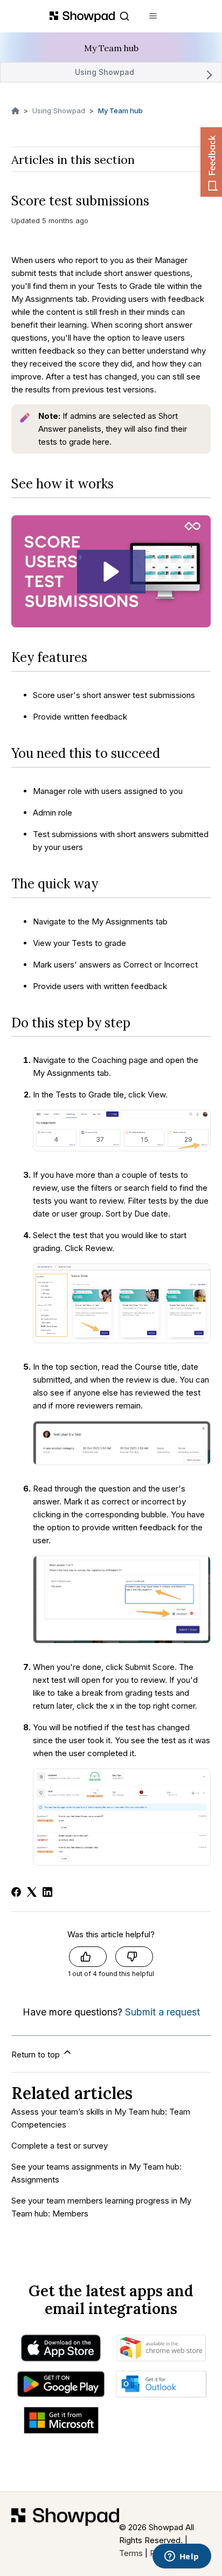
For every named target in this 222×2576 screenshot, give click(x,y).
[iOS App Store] (61, 2351)
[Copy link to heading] (122, 484)
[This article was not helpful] (134, 1957)
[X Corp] (32, 1892)
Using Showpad (105, 72)
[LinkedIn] (47, 1892)
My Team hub (120, 111)
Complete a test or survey (60, 2146)
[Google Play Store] (61, 2387)
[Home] (65, 2534)
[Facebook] (16, 1892)
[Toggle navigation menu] (153, 16)
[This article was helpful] (88, 1957)
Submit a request (162, 2012)
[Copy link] (161, 201)
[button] (111, 572)
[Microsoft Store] (61, 2423)
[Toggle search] (124, 16)
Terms (131, 2553)
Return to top (37, 2054)
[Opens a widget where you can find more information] (182, 2557)
